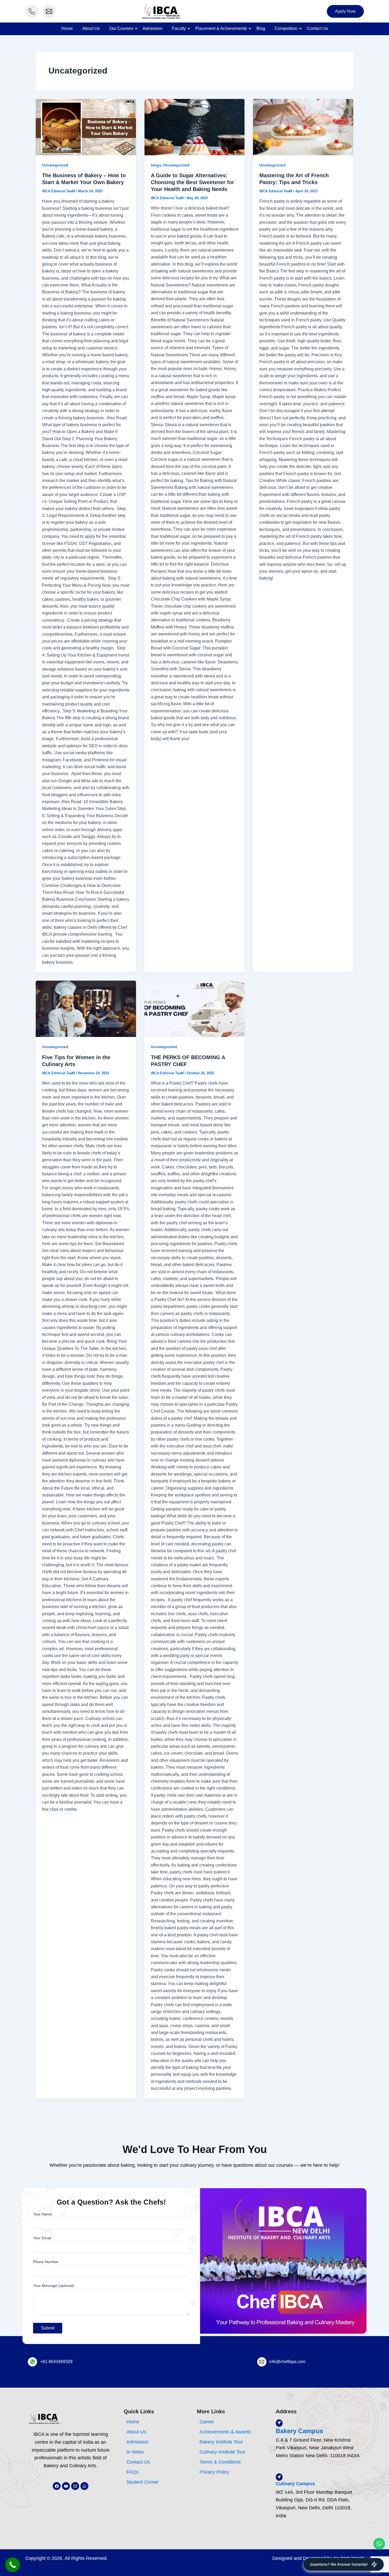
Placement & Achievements (221, 28)
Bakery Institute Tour (221, 2442)
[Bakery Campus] (279, 2423)
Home (67, 28)
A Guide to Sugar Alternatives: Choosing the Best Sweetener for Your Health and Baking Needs (193, 182)
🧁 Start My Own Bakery (327, 2523)
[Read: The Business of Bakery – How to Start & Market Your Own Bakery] (86, 127)
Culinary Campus (295, 2484)
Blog (261, 28)
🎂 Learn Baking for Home (329, 2501)
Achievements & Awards (225, 2432)
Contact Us (317, 28)
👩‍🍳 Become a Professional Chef (333, 2512)
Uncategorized (55, 165)
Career (207, 2422)
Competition (286, 28)
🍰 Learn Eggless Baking (328, 2534)
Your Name (42, 2214)
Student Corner (143, 2482)
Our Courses (121, 28)
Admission (153, 28)
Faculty (179, 28)
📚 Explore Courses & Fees (330, 2546)
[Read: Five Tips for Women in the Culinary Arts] (86, 1009)
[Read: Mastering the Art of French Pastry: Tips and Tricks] (303, 127)
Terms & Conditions (220, 2462)
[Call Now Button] (13, 2565)
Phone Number (46, 2262)
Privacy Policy (214, 2472)
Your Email (42, 2238)
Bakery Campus (299, 2431)
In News (135, 2452)
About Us (91, 28)
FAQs (132, 2472)
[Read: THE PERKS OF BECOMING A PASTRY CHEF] (195, 1009)
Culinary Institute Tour (223, 2452)
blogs (156, 165)
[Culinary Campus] (279, 2477)
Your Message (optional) (54, 2286)
